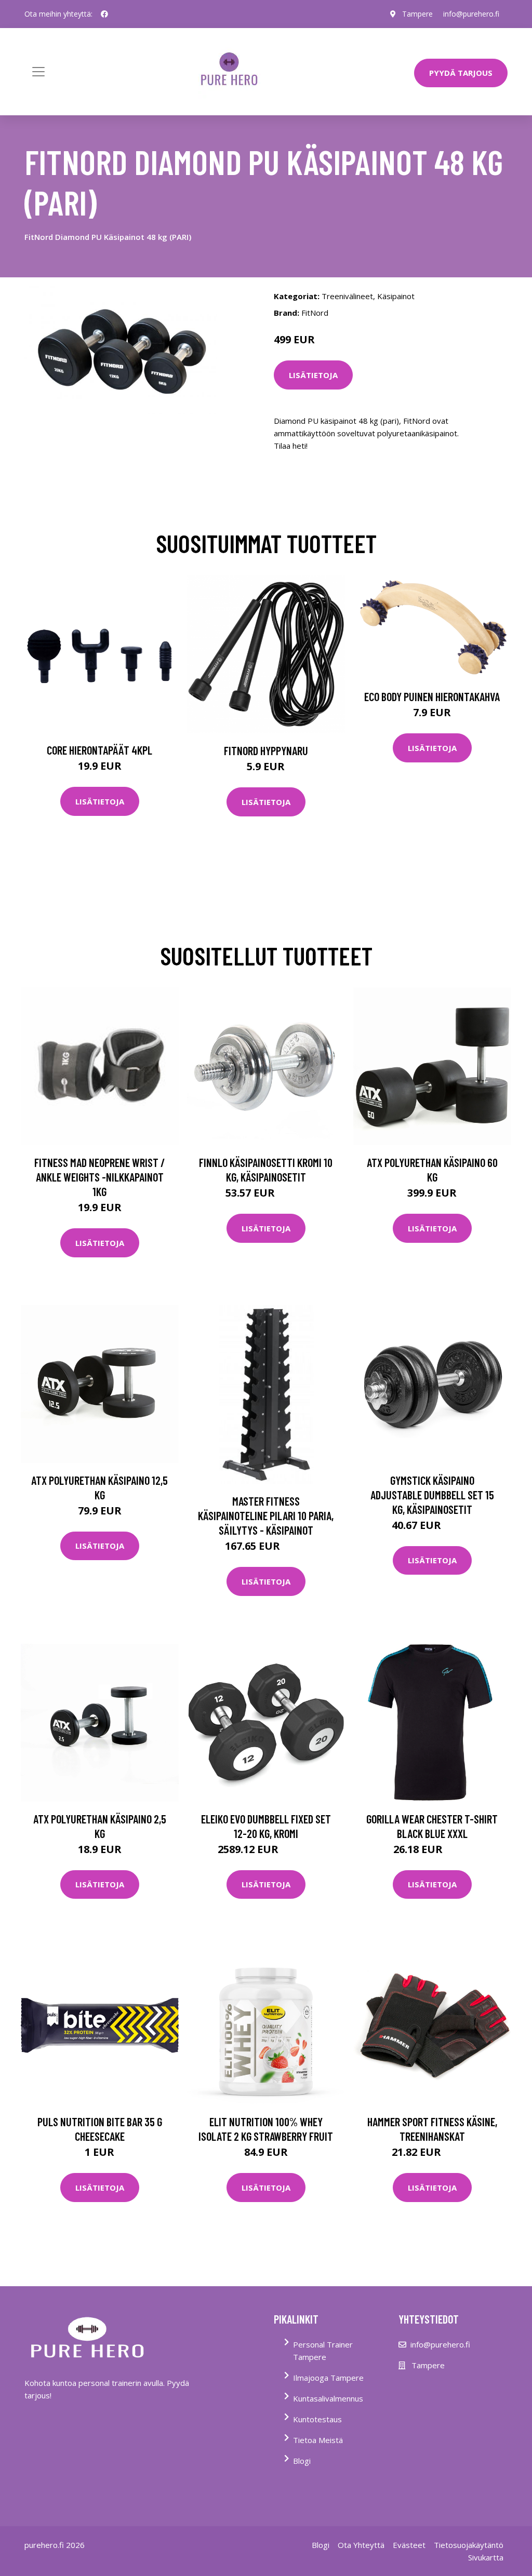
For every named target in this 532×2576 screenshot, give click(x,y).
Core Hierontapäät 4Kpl (99, 750)
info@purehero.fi (471, 14)
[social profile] (104, 14)
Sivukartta (486, 2557)
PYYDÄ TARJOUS (461, 73)
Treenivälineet (347, 296)
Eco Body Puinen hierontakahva (432, 696)
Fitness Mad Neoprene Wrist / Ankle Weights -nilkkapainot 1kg (99, 1177)
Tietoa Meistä (318, 2440)
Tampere (417, 14)
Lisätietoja (313, 375)
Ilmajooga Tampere (328, 2378)
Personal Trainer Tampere (323, 2351)
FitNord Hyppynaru (266, 750)
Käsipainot (396, 296)
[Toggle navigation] (38, 72)
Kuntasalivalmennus (328, 2398)
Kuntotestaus (317, 2419)
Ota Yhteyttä (361, 2545)
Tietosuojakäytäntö (469, 2545)
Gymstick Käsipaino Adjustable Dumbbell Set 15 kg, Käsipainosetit (432, 1495)
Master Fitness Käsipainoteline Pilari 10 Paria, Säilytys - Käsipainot (266, 1515)
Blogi (302, 2461)
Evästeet (409, 2545)
